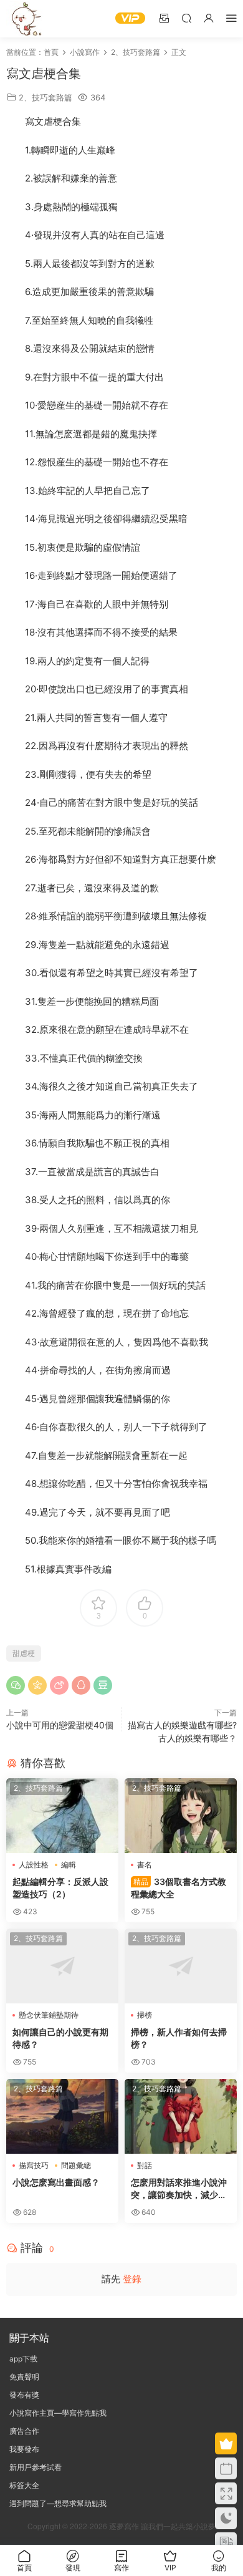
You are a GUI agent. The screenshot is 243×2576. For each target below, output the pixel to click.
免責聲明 (24, 2377)
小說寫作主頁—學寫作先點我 (58, 2413)
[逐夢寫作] (25, 19)
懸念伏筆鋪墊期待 (49, 2015)
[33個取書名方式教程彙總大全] (181, 1816)
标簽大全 (24, 2485)
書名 (145, 1865)
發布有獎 (24, 2395)
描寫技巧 (34, 2165)
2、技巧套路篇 (45, 97)
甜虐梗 (24, 1653)
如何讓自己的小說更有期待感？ (60, 2038)
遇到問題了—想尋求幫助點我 (58, 2503)
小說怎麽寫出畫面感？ (56, 2182)
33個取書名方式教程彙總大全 (179, 1888)
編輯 (69, 1865)
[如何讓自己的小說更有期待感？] (62, 1966)
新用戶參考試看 (36, 2467)
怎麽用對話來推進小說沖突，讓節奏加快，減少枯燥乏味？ (179, 2189)
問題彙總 (76, 2165)
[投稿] (164, 18)
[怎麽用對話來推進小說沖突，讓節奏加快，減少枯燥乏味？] (181, 2116)
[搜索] (186, 18)
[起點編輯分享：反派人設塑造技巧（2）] (62, 1816)
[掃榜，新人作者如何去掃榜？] (181, 1966)
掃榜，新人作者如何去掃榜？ (179, 2038)
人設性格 (34, 1865)
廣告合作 (24, 2431)
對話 (145, 2165)
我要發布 (24, 2449)
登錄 (132, 2279)
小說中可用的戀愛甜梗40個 (60, 1725)
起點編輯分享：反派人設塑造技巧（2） (60, 1888)
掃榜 (145, 2015)
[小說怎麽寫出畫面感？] (62, 2116)
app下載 (23, 2359)
